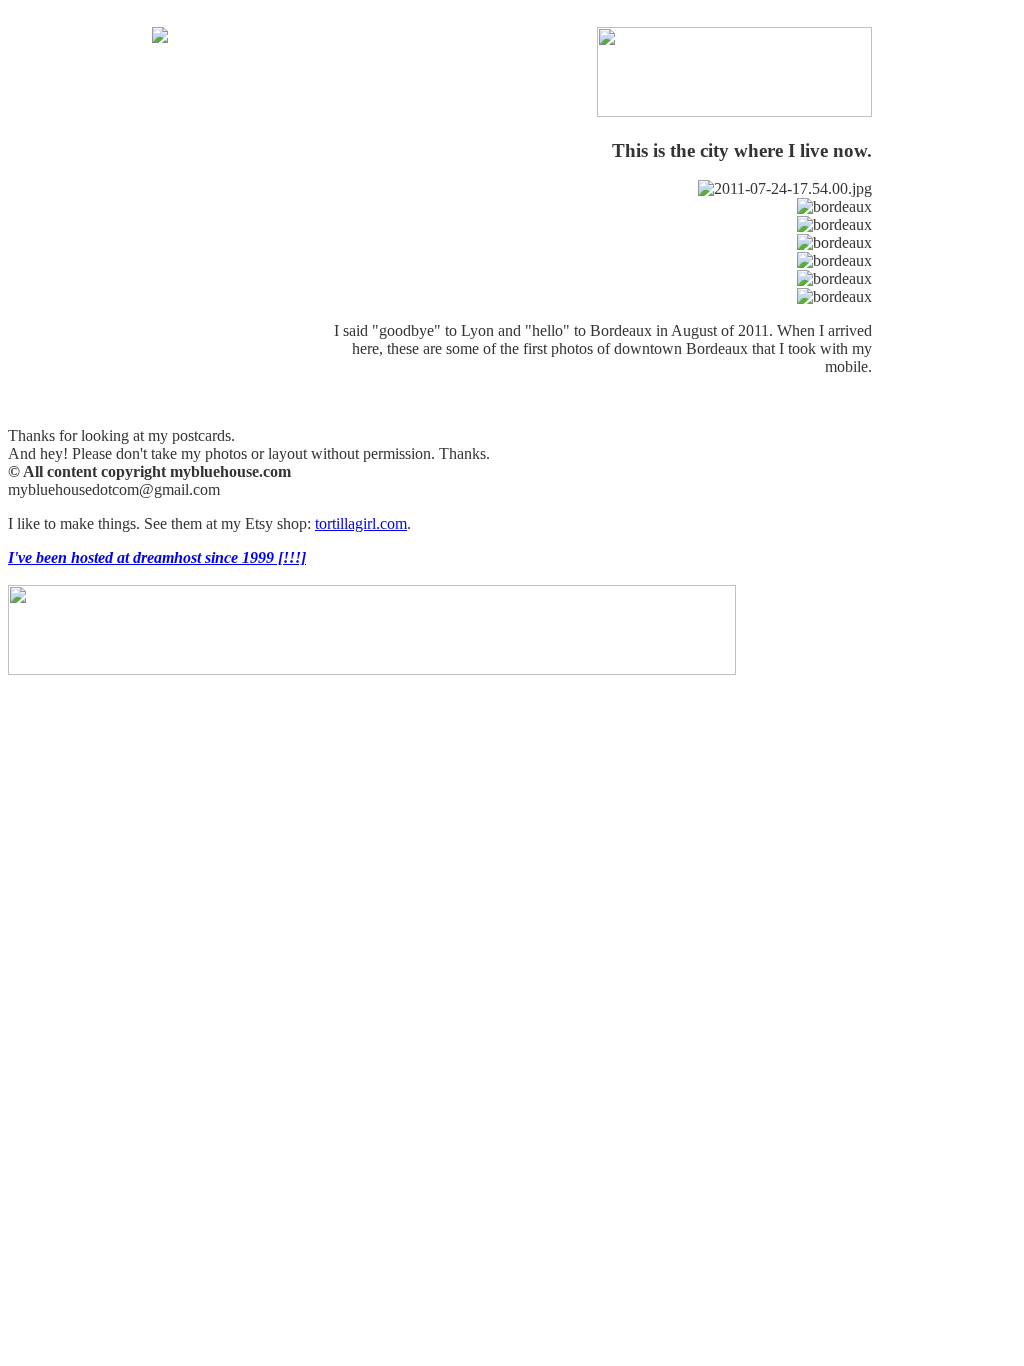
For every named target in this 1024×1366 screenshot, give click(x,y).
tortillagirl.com (361, 523)
